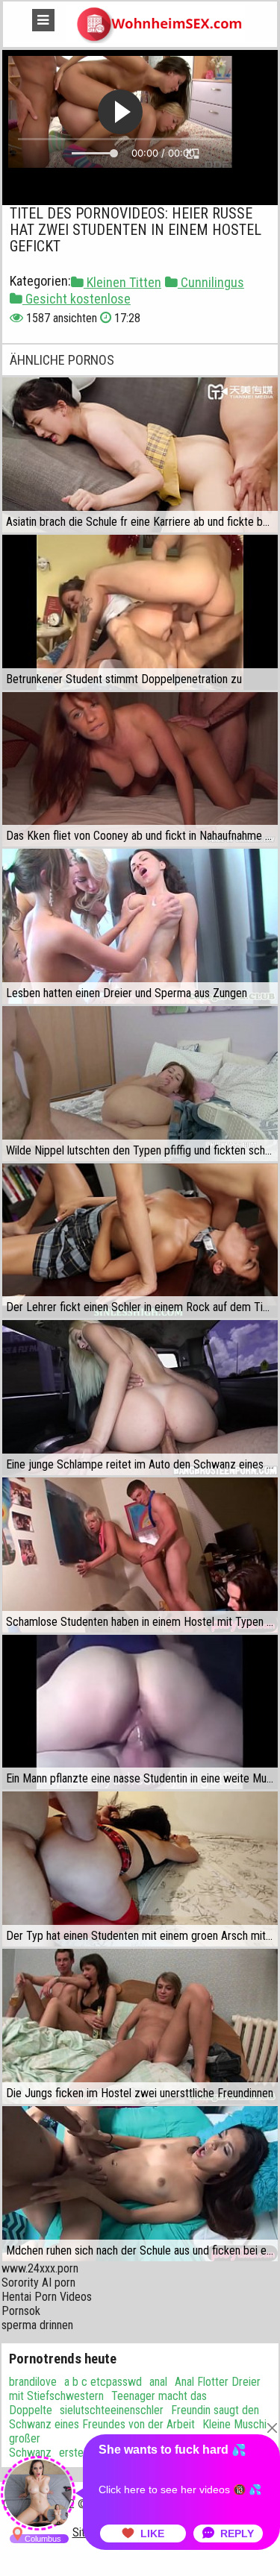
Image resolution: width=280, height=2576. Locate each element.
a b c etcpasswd (103, 2382)
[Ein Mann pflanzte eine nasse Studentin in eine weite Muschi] (140, 1712)
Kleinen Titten (122, 282)
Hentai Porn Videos (47, 2297)
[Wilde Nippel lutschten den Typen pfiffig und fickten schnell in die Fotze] (140, 1084)
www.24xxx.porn (40, 2268)
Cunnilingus (211, 282)
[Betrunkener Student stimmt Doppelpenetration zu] (140, 612)
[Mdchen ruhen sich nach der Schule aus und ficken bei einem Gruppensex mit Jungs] (140, 2184)
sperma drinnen (37, 2325)
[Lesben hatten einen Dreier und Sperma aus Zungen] (140, 926)
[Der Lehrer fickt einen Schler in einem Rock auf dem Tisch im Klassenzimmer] (140, 1241)
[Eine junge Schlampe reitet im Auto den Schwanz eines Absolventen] (140, 1398)
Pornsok (21, 2311)
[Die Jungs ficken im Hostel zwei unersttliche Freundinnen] (140, 2026)
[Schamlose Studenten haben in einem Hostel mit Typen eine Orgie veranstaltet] (140, 1555)
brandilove (33, 2382)
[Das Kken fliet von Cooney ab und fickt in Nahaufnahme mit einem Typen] (140, 770)
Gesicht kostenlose (77, 299)
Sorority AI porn (38, 2283)
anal (158, 2382)
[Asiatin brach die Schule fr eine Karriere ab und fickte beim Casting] (140, 455)
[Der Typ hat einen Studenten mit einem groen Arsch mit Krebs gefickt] (140, 1869)
